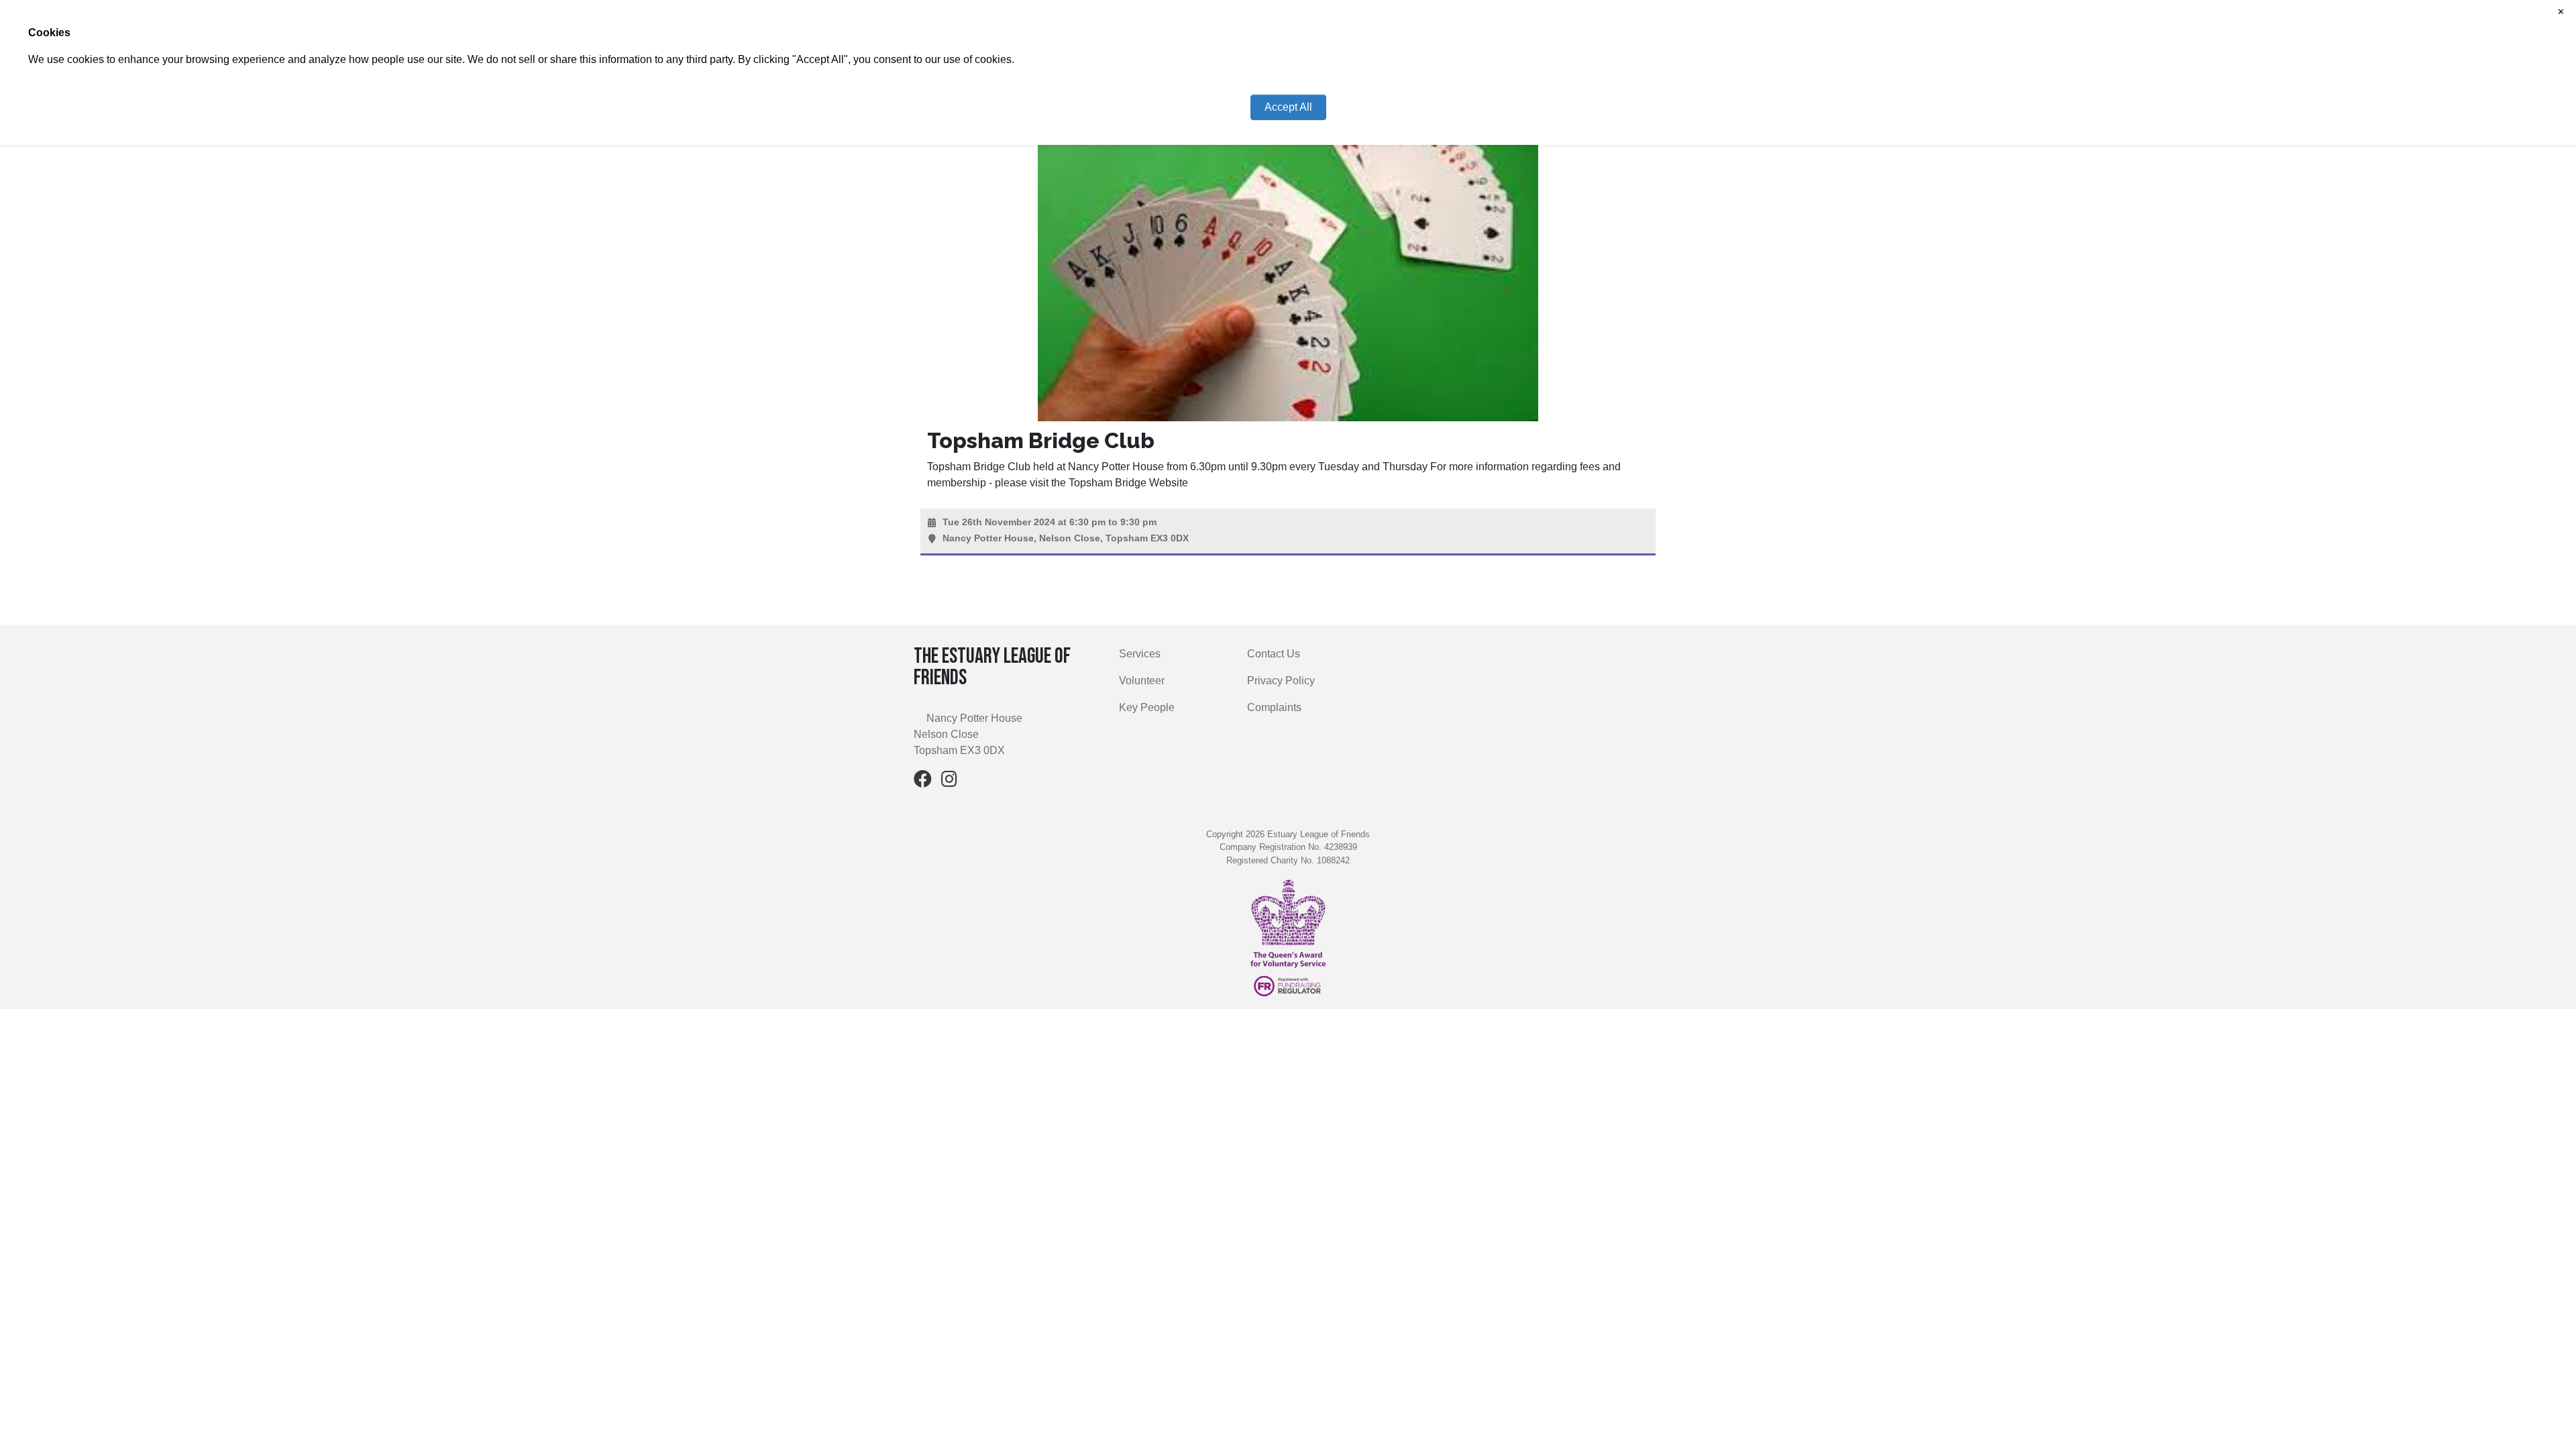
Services (1140, 654)
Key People (1147, 707)
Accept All (1288, 107)
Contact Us (1274, 654)
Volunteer (1142, 681)
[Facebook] (923, 782)
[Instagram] (949, 782)
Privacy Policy (1281, 681)
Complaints (1274, 707)
